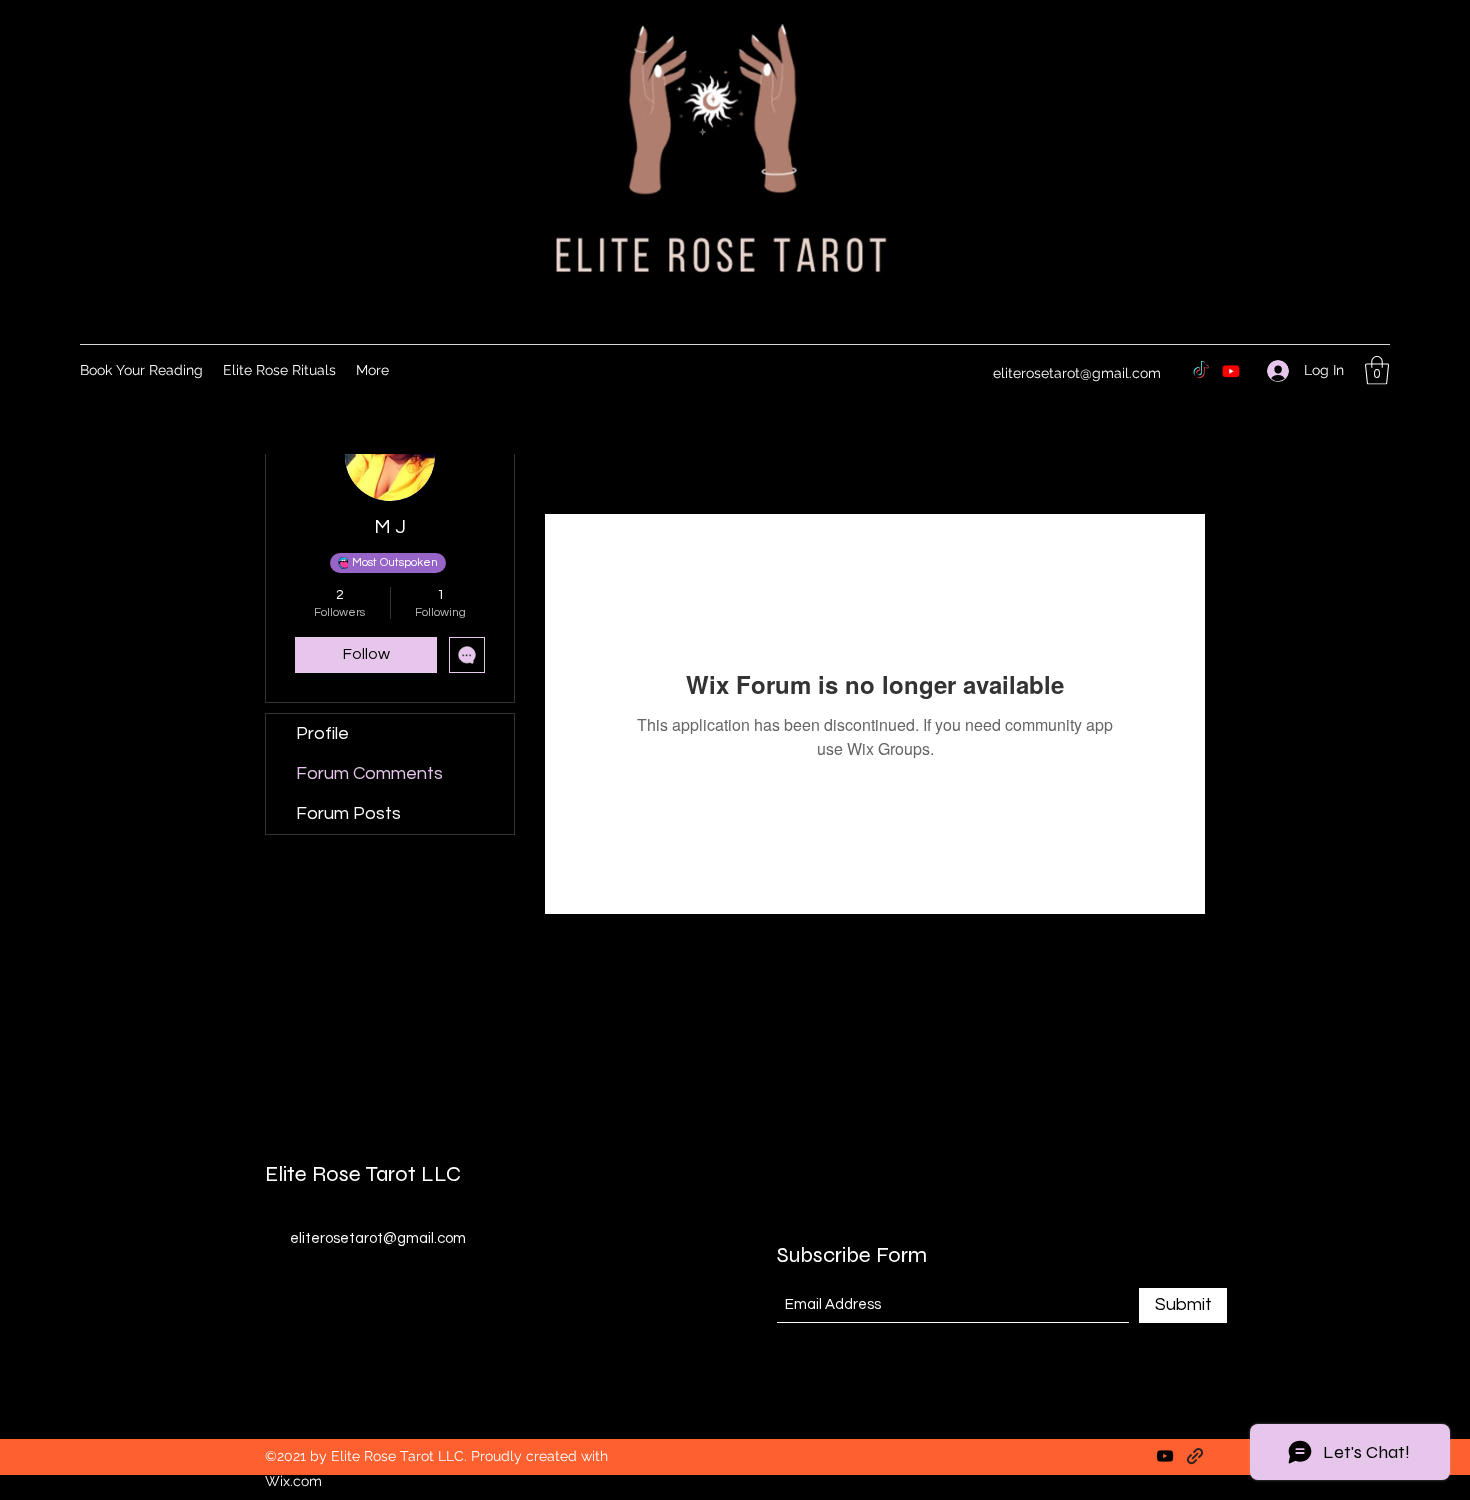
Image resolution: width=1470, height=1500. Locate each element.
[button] (1377, 370)
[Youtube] (1231, 371)
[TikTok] (1201, 371)
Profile (322, 733)
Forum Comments (369, 773)
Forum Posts (348, 813)
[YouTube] (1165, 1456)
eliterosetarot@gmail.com (1077, 373)
